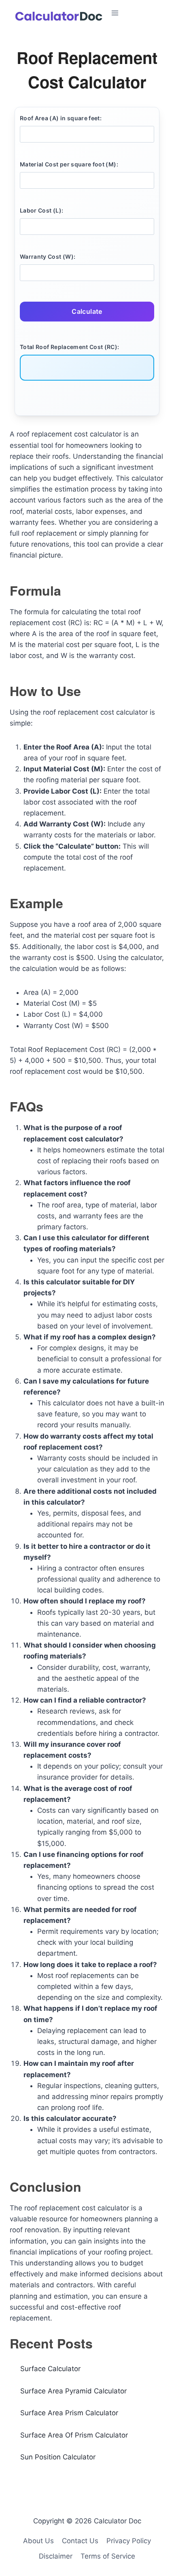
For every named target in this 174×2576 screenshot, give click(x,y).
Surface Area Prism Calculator (69, 2413)
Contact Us (80, 2541)
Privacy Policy (129, 2541)
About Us (38, 2541)
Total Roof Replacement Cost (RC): (70, 347)
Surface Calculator (50, 2369)
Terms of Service (108, 2556)
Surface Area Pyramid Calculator (73, 2391)
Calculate (87, 311)
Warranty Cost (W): (48, 257)
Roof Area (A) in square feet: (61, 118)
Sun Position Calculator (58, 2457)
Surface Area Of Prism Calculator (74, 2435)
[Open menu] (136, 13)
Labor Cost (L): (41, 210)
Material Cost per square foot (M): (69, 164)
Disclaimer (56, 2556)
